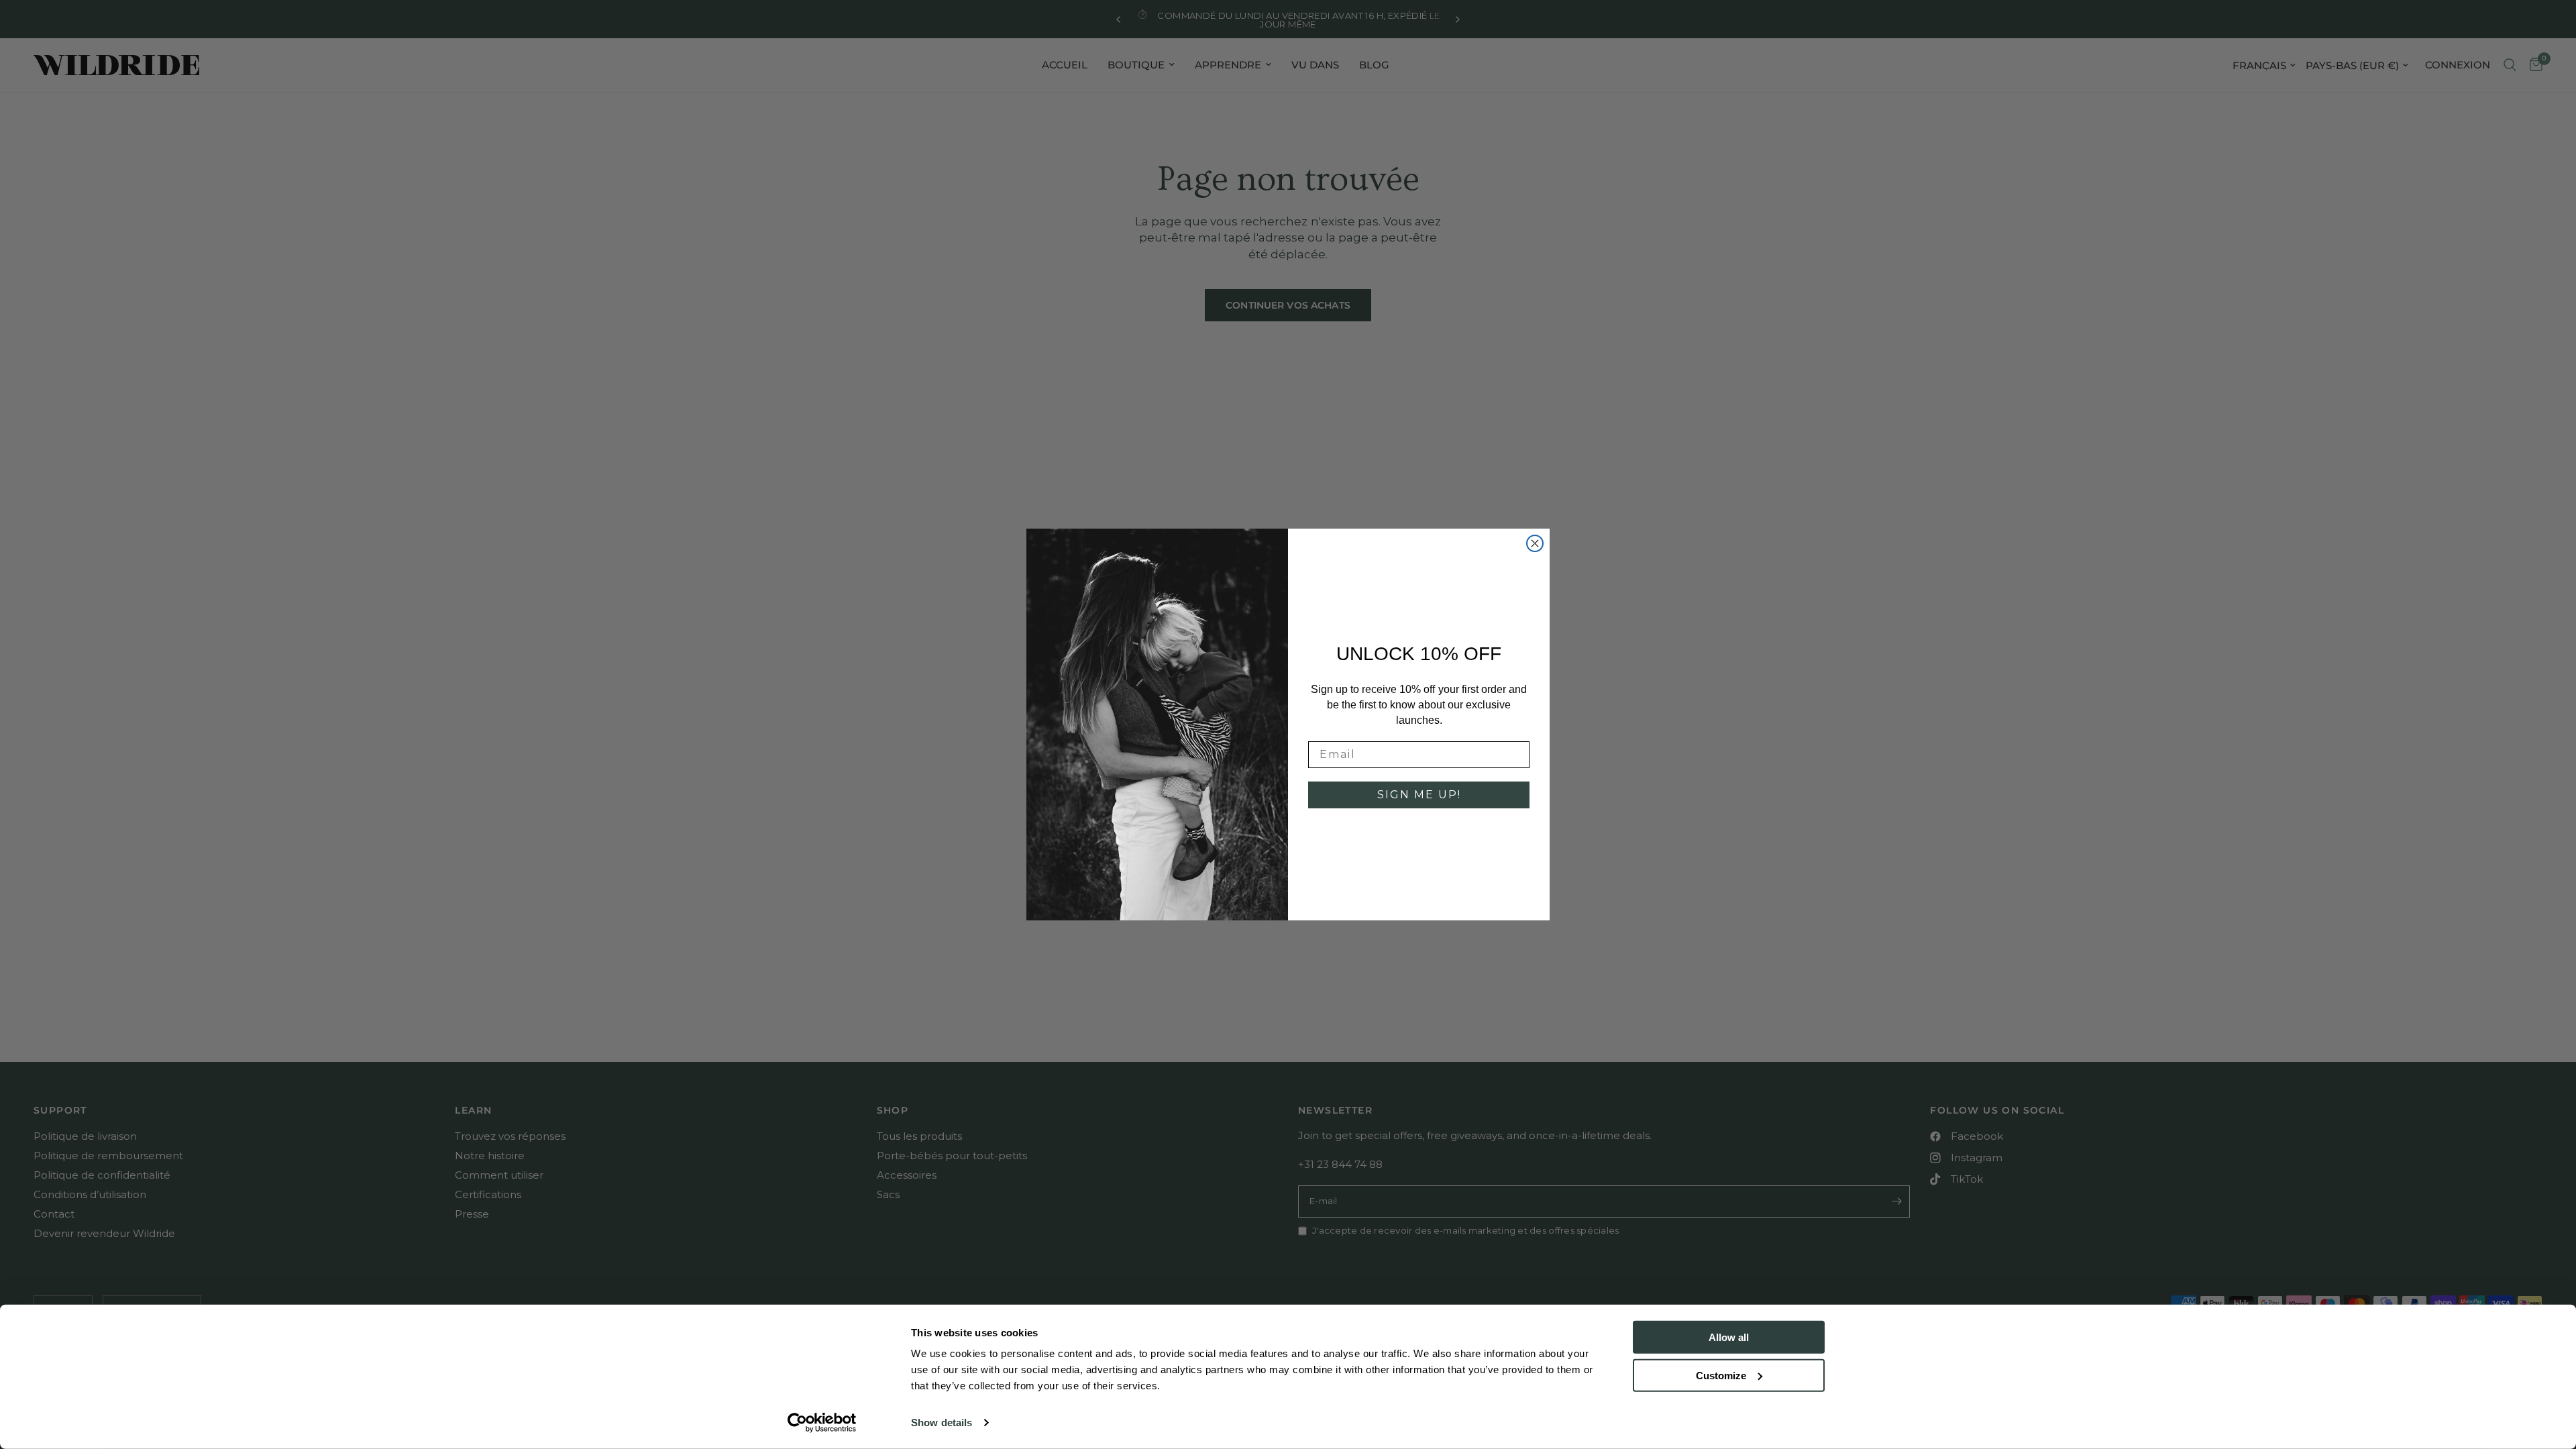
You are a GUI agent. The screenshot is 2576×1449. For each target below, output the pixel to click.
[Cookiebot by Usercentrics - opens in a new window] (822, 1423)
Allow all (1729, 1337)
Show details (942, 1423)
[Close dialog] (1535, 543)
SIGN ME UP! (1419, 795)
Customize (1721, 1375)
